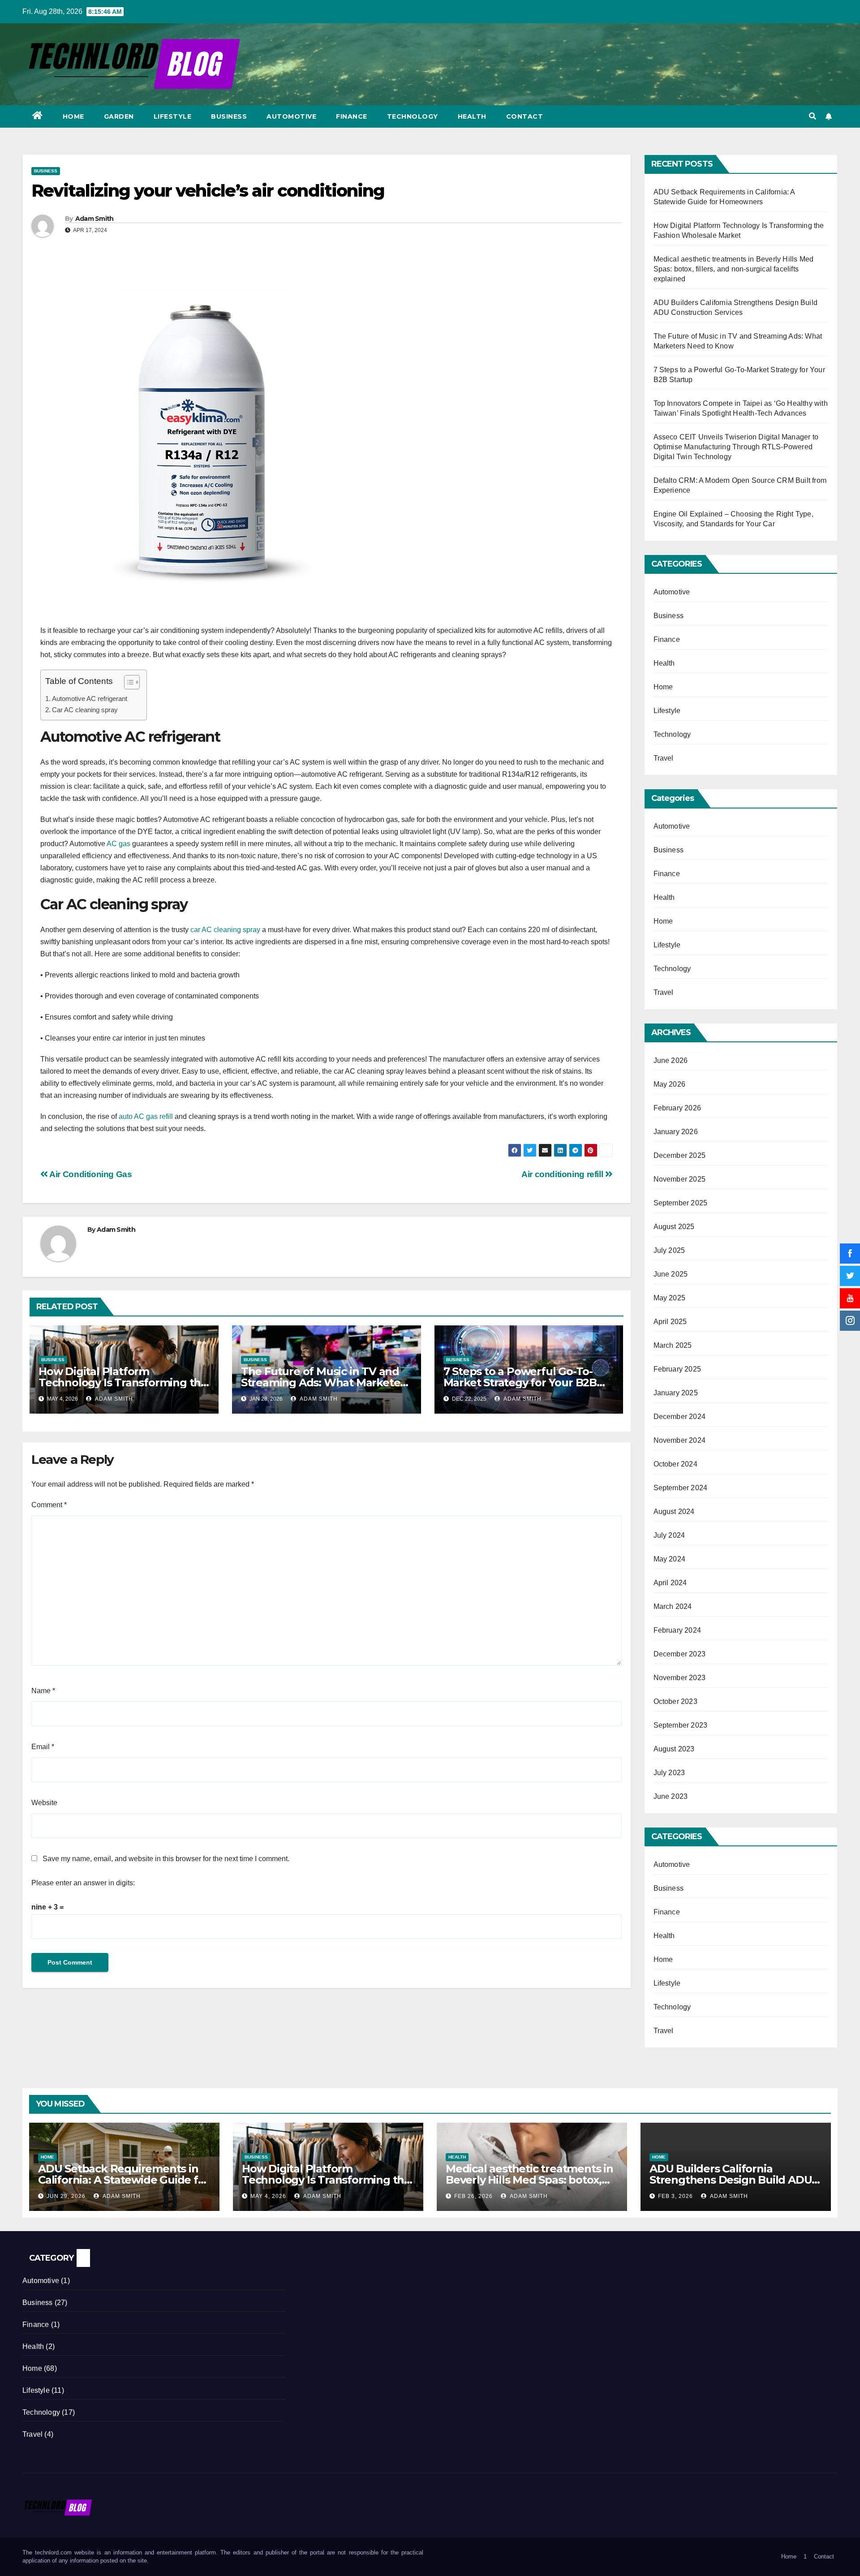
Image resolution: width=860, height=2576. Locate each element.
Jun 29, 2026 (66, 2196)
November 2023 (680, 1678)
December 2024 (680, 1417)
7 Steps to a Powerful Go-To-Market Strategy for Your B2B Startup (520, 1383)
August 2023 (674, 1749)
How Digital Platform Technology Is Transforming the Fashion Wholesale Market (123, 1383)
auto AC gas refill (146, 1116)
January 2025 (676, 1393)
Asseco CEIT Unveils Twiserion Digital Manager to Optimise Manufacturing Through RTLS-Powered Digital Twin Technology (736, 447)
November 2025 (680, 1179)
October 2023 (675, 1701)
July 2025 (669, 1250)
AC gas (118, 844)
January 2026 (676, 1132)
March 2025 (673, 1345)
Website (44, 1803)
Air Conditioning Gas (90, 1174)
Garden (119, 116)
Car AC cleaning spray (85, 710)
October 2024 (675, 1464)
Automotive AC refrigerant (90, 699)
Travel (664, 758)
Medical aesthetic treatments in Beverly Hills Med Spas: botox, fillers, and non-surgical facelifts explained (734, 269)
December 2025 (680, 1155)
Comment (49, 1505)
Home (73, 116)
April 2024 (670, 1583)
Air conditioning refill (563, 1174)
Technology (413, 116)
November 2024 (680, 1440)
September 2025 (681, 1203)
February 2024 (677, 1630)
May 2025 (670, 1298)
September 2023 (681, 1725)
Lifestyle (173, 116)
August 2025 (674, 1227)
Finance (352, 116)
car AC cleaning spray (225, 930)
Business (229, 116)
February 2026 (677, 1108)
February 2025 (677, 1369)
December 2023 (680, 1654)
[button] (813, 116)
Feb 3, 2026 (675, 2196)
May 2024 (670, 1559)
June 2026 (671, 1060)
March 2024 (673, 1606)
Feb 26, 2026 (473, 2196)
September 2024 (681, 1488)
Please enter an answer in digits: (83, 1883)
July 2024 (669, 1535)
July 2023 (669, 1773)
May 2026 (670, 1084)
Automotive (291, 116)
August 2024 (674, 1512)
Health (472, 116)
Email (43, 1747)
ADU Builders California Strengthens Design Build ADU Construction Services (731, 2180)
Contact (525, 116)
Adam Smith (95, 219)
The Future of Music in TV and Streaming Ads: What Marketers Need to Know (325, 1383)
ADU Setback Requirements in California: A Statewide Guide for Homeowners (123, 2180)
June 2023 (671, 1796)
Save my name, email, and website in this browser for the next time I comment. (166, 1859)
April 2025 (670, 1322)
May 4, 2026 (268, 2196)
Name (43, 1691)
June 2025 (671, 1274)
